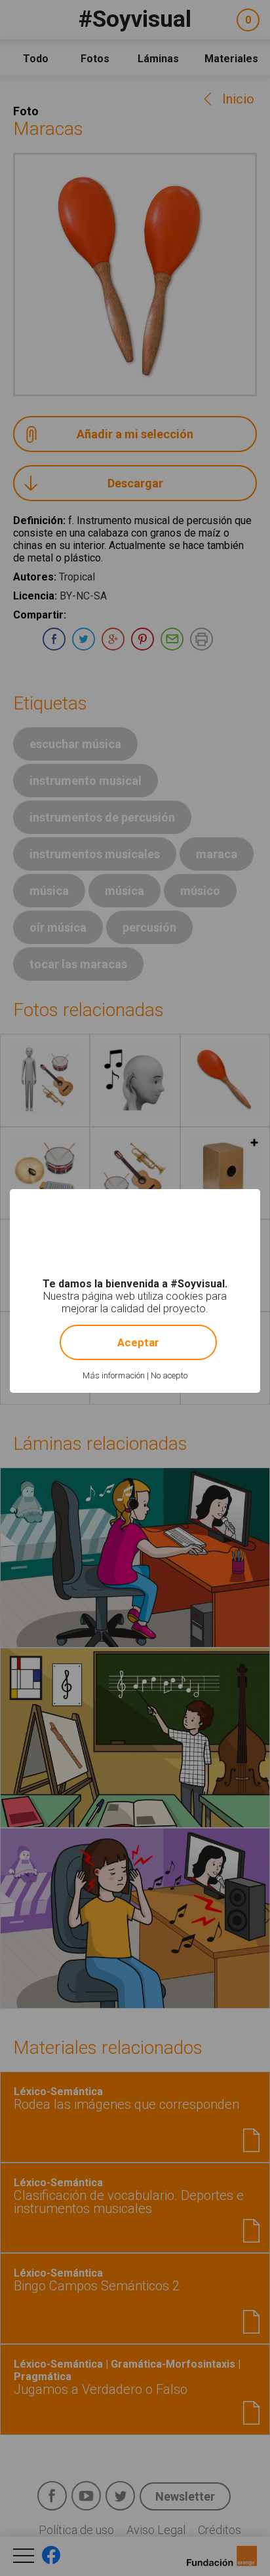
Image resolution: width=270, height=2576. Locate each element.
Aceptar (138, 1342)
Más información (114, 1375)
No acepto (169, 1375)
